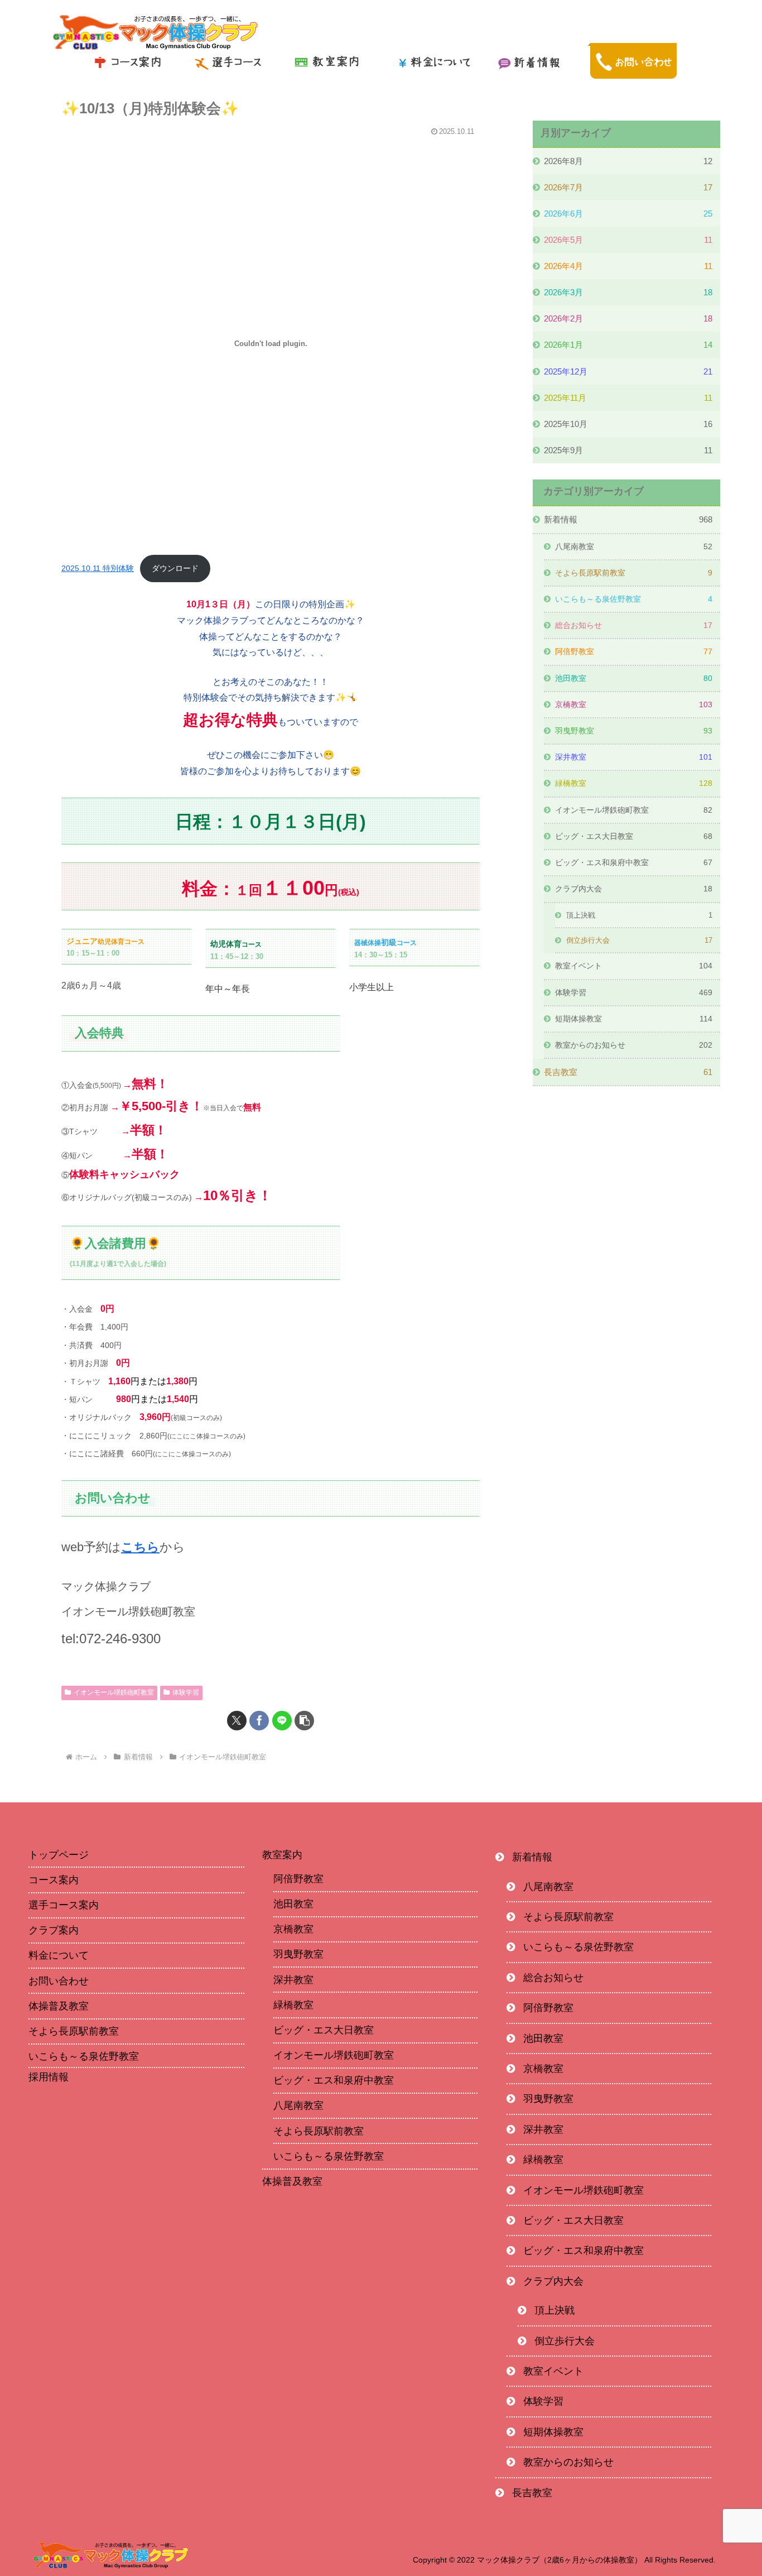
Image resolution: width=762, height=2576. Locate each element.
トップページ (59, 1855)
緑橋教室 (293, 2005)
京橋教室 (293, 1929)
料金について (59, 1955)
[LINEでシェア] (282, 1721)
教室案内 (282, 1855)
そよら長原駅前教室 (74, 2031)
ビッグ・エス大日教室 (324, 2030)
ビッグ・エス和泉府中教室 (334, 2080)
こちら (140, 1547)
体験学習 (186, 1692)
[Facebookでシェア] (259, 1721)
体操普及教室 (59, 2006)
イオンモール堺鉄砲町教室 (114, 1692)
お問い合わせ (59, 1981)
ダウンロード (175, 568)
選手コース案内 (64, 1905)
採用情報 (49, 2077)
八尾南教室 (298, 2105)
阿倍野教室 (298, 1879)
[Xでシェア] (237, 1721)
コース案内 (54, 1880)
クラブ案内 (54, 1930)
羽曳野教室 (298, 1954)
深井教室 (293, 1980)
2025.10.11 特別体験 (98, 568)
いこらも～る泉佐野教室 (84, 2056)
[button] (304, 1721)
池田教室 (293, 1904)
